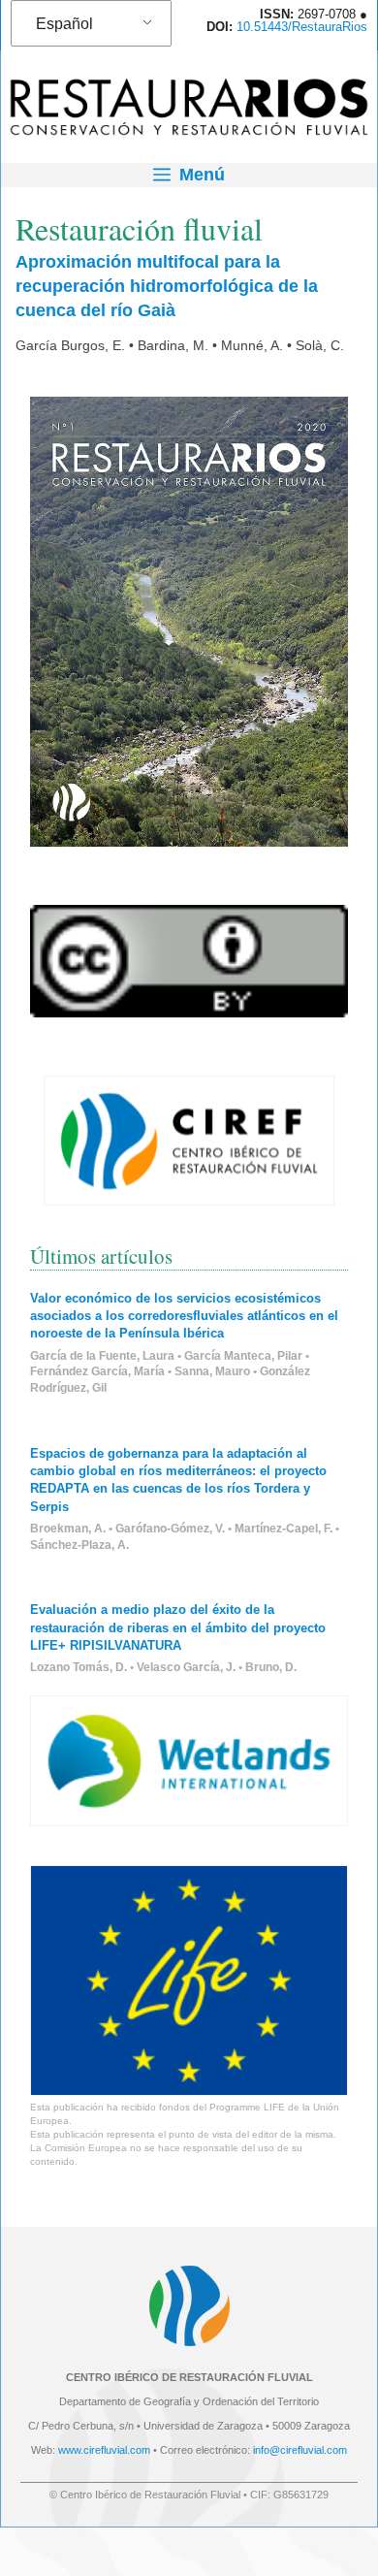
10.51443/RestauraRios (302, 27)
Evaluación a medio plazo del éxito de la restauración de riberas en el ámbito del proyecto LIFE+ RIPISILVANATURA (178, 1627)
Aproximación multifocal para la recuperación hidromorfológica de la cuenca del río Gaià (167, 286)
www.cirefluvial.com (104, 2450)
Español (64, 24)
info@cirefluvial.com (300, 2450)
